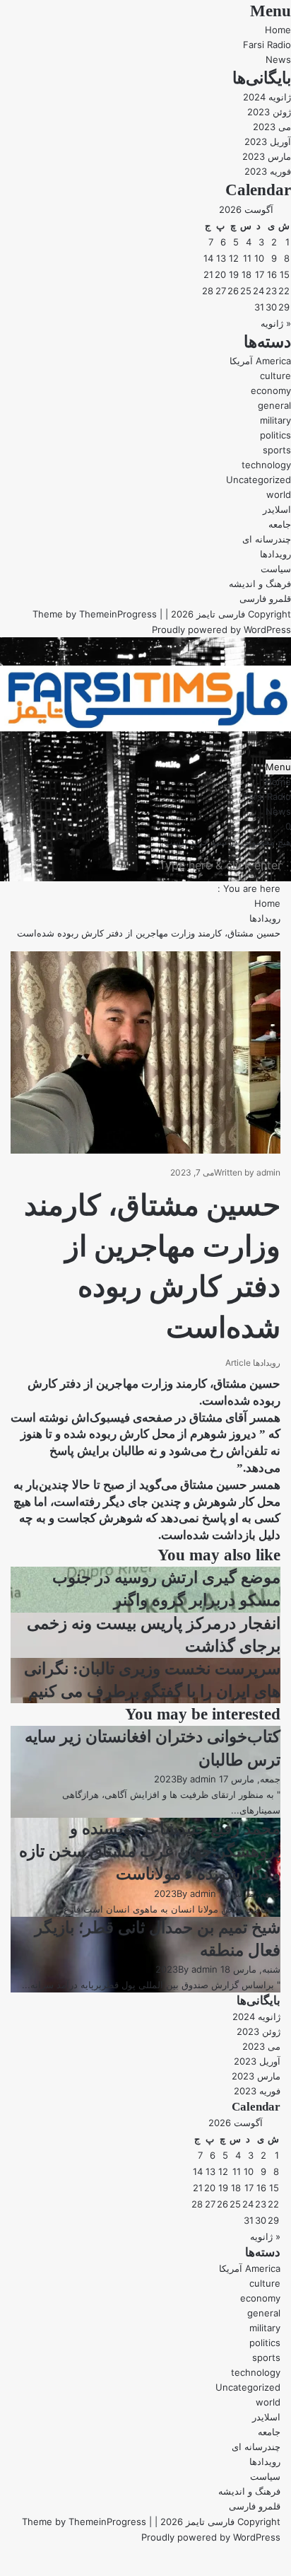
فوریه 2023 (268, 171)
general (274, 405)
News (278, 59)
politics (275, 435)
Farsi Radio (267, 45)
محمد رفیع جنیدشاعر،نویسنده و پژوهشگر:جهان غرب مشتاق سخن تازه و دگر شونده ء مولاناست (150, 1851)
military (275, 420)
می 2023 (272, 127)
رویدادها (275, 554)
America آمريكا (260, 361)
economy (271, 390)
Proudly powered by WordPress (221, 630)
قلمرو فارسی (265, 598)
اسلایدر (277, 509)
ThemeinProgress (118, 614)
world (279, 494)
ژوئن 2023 (269, 112)
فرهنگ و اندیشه (260, 584)
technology (266, 465)
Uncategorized (259, 480)
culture (275, 376)
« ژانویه (276, 323)
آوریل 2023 (268, 141)
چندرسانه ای (267, 539)
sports (277, 450)
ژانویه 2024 (267, 97)
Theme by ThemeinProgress (84, 2522)
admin (268, 1172)
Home (278, 30)
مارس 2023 (267, 156)
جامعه (280, 524)
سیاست (276, 569)
